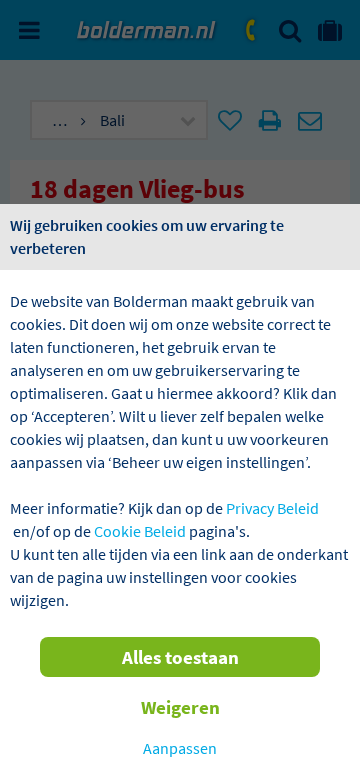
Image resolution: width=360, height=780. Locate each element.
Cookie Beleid (140, 531)
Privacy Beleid (272, 508)
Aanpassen (180, 748)
